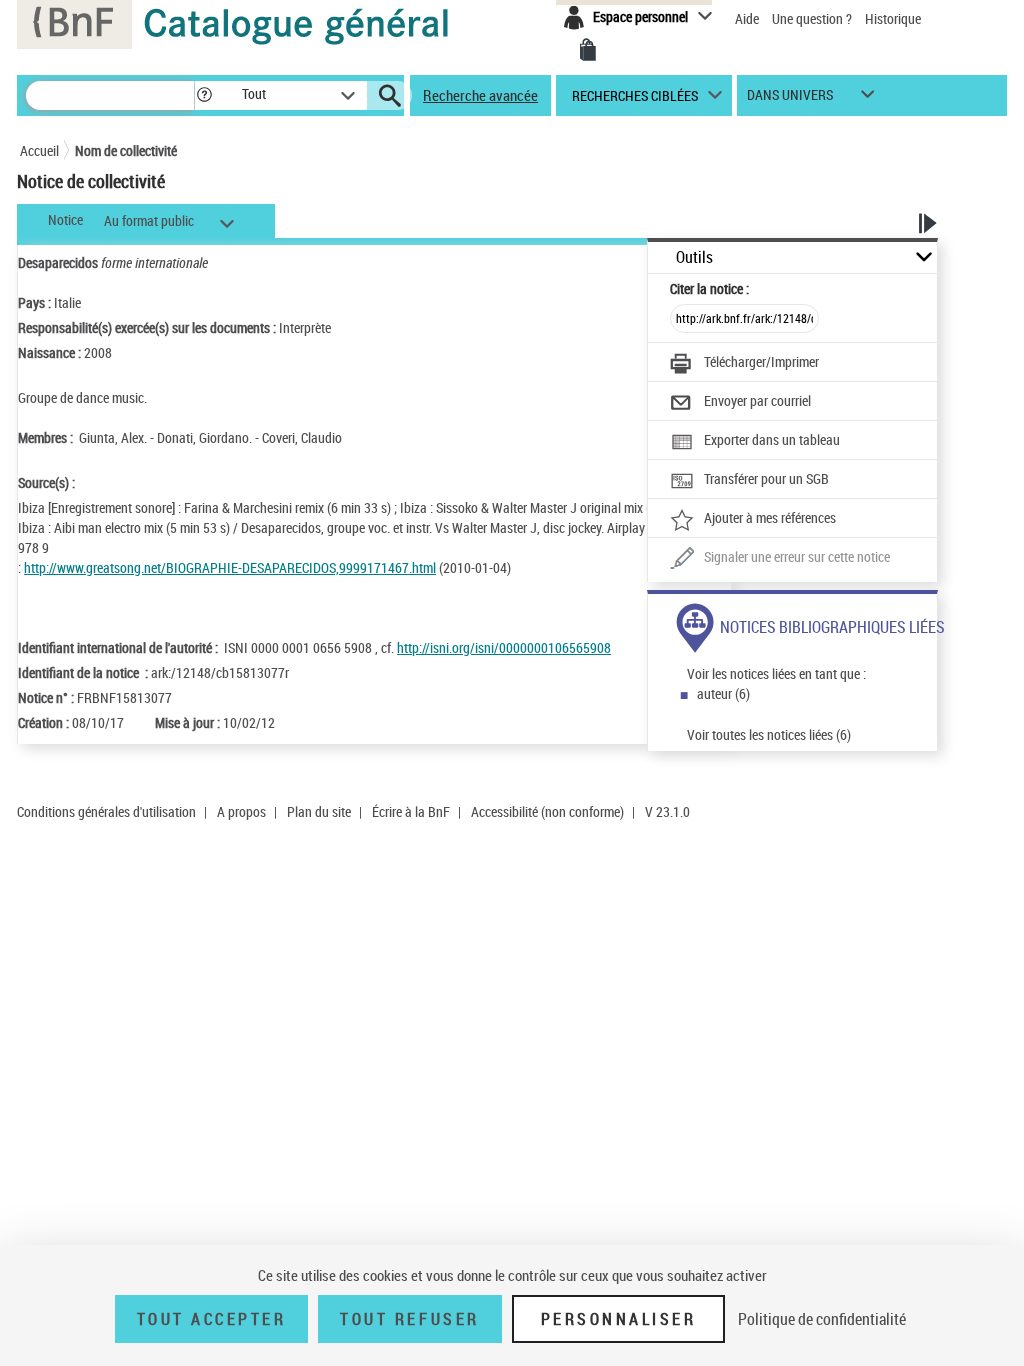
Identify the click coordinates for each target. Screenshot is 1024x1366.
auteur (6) (723, 693)
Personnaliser (619, 1319)
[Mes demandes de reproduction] (588, 50)
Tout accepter (212, 1319)
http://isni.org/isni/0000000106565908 (504, 647)
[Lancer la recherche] (390, 96)
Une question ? (813, 18)
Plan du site (319, 811)
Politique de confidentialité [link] (822, 1319)
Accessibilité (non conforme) (547, 811)
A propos (241, 811)
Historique (893, 18)
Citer (709, 288)
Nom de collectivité (126, 150)
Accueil (39, 150)
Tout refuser (409, 1319)
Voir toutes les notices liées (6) (769, 734)
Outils (694, 257)
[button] (204, 95)
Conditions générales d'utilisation (106, 811)
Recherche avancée (480, 95)
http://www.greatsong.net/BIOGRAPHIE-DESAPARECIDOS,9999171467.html (230, 567)
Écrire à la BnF (411, 811)
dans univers (790, 99)
